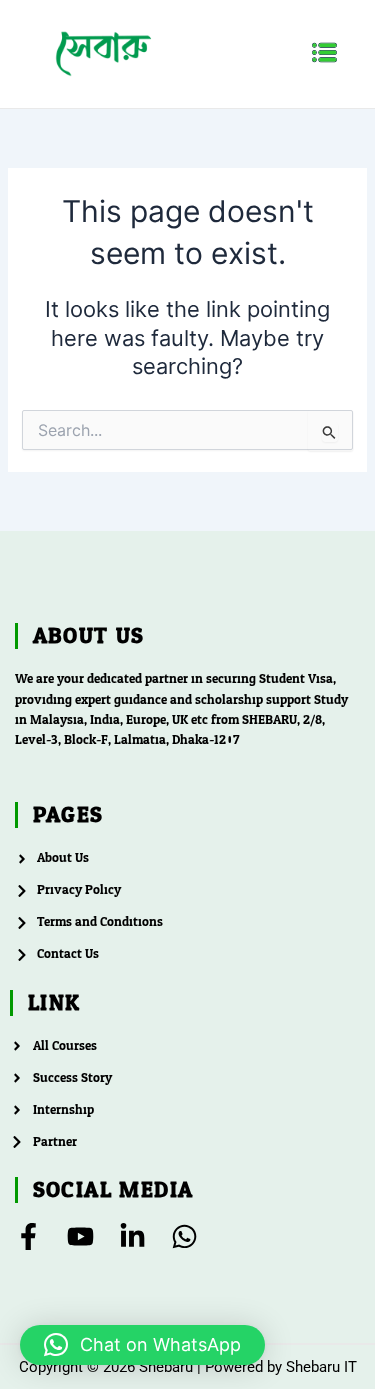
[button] (325, 53)
